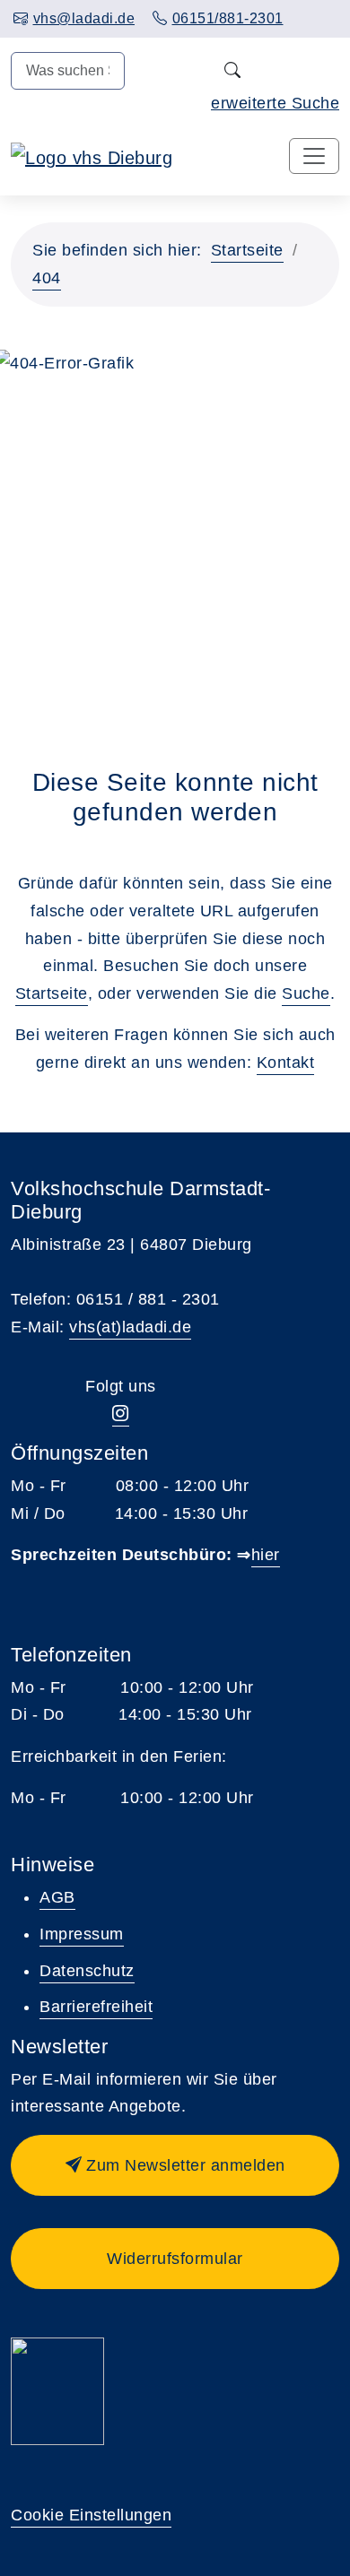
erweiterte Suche (275, 103)
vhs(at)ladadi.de (130, 1327)
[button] (175, 2165)
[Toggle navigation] (314, 156)
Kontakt (286, 1062)
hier (266, 1555)
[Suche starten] (232, 71)
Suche (306, 993)
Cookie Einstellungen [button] (91, 2515)
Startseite (247, 250)
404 (47, 278)
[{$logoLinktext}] (92, 157)
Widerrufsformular (175, 2259)
